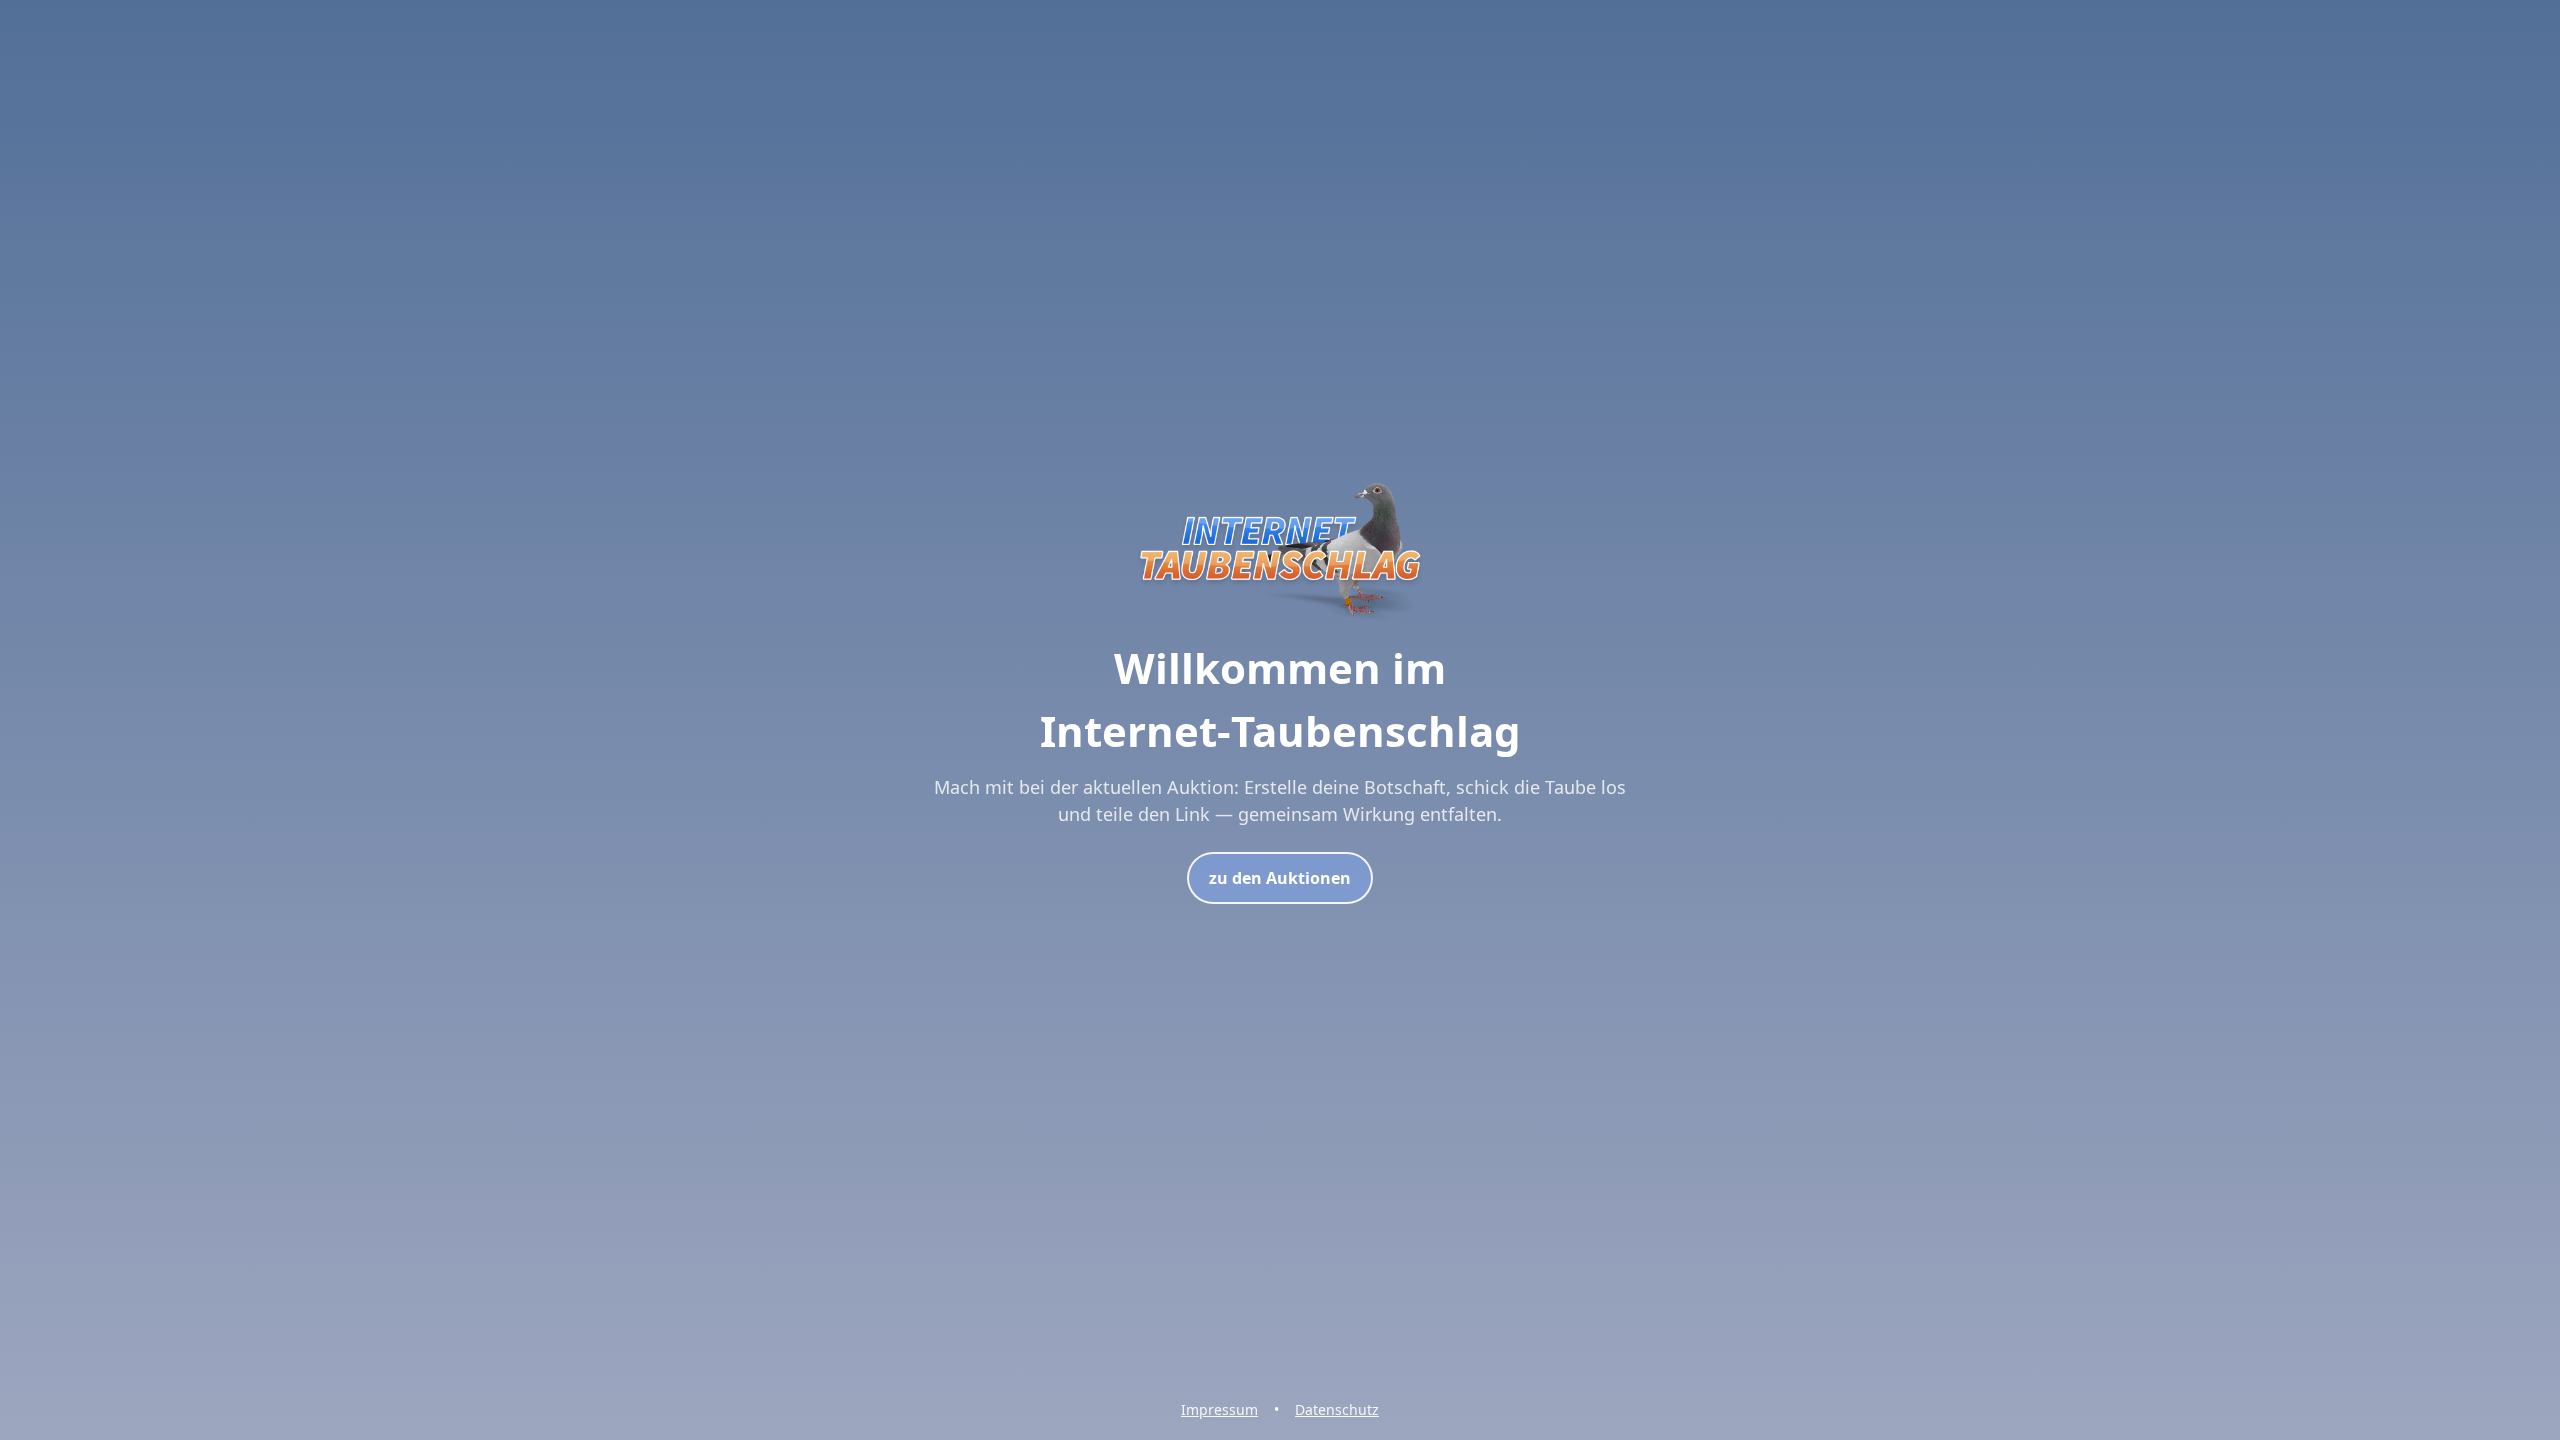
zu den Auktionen (1280, 878)
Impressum (1219, 1409)
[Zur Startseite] (1280, 624)
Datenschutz (1337, 1409)
